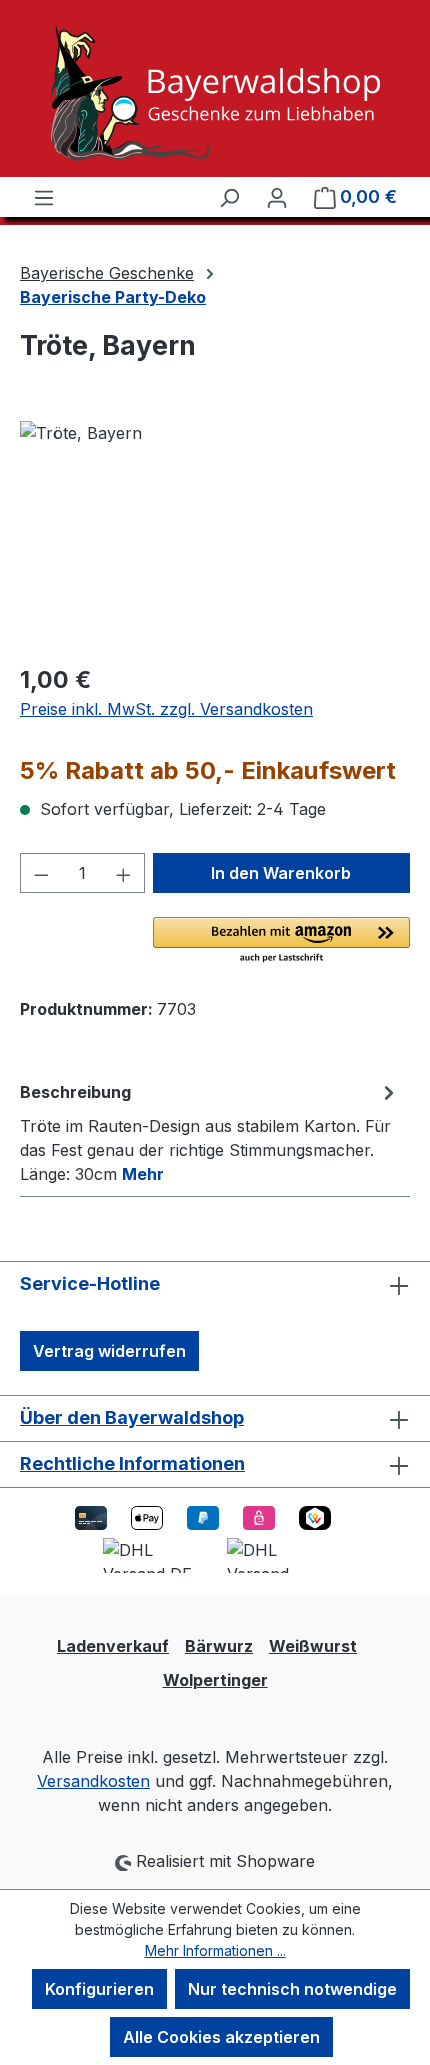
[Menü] (44, 197)
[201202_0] (215, 533)
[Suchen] (229, 197)
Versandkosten (93, 1781)
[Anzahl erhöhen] (124, 873)
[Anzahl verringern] (41, 873)
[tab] (210, 1132)
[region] (215, 533)
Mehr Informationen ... (215, 1950)
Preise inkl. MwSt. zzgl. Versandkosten (166, 709)
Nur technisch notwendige (292, 1989)
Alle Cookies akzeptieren (221, 2037)
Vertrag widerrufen (109, 1351)
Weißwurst (313, 1646)
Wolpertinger (215, 1680)
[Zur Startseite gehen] (215, 92)
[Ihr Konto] (277, 197)
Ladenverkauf (113, 1646)
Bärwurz (219, 1646)
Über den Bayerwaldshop (132, 1417)
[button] (281, 941)
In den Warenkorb (281, 873)
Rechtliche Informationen (132, 1463)
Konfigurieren (99, 1989)
